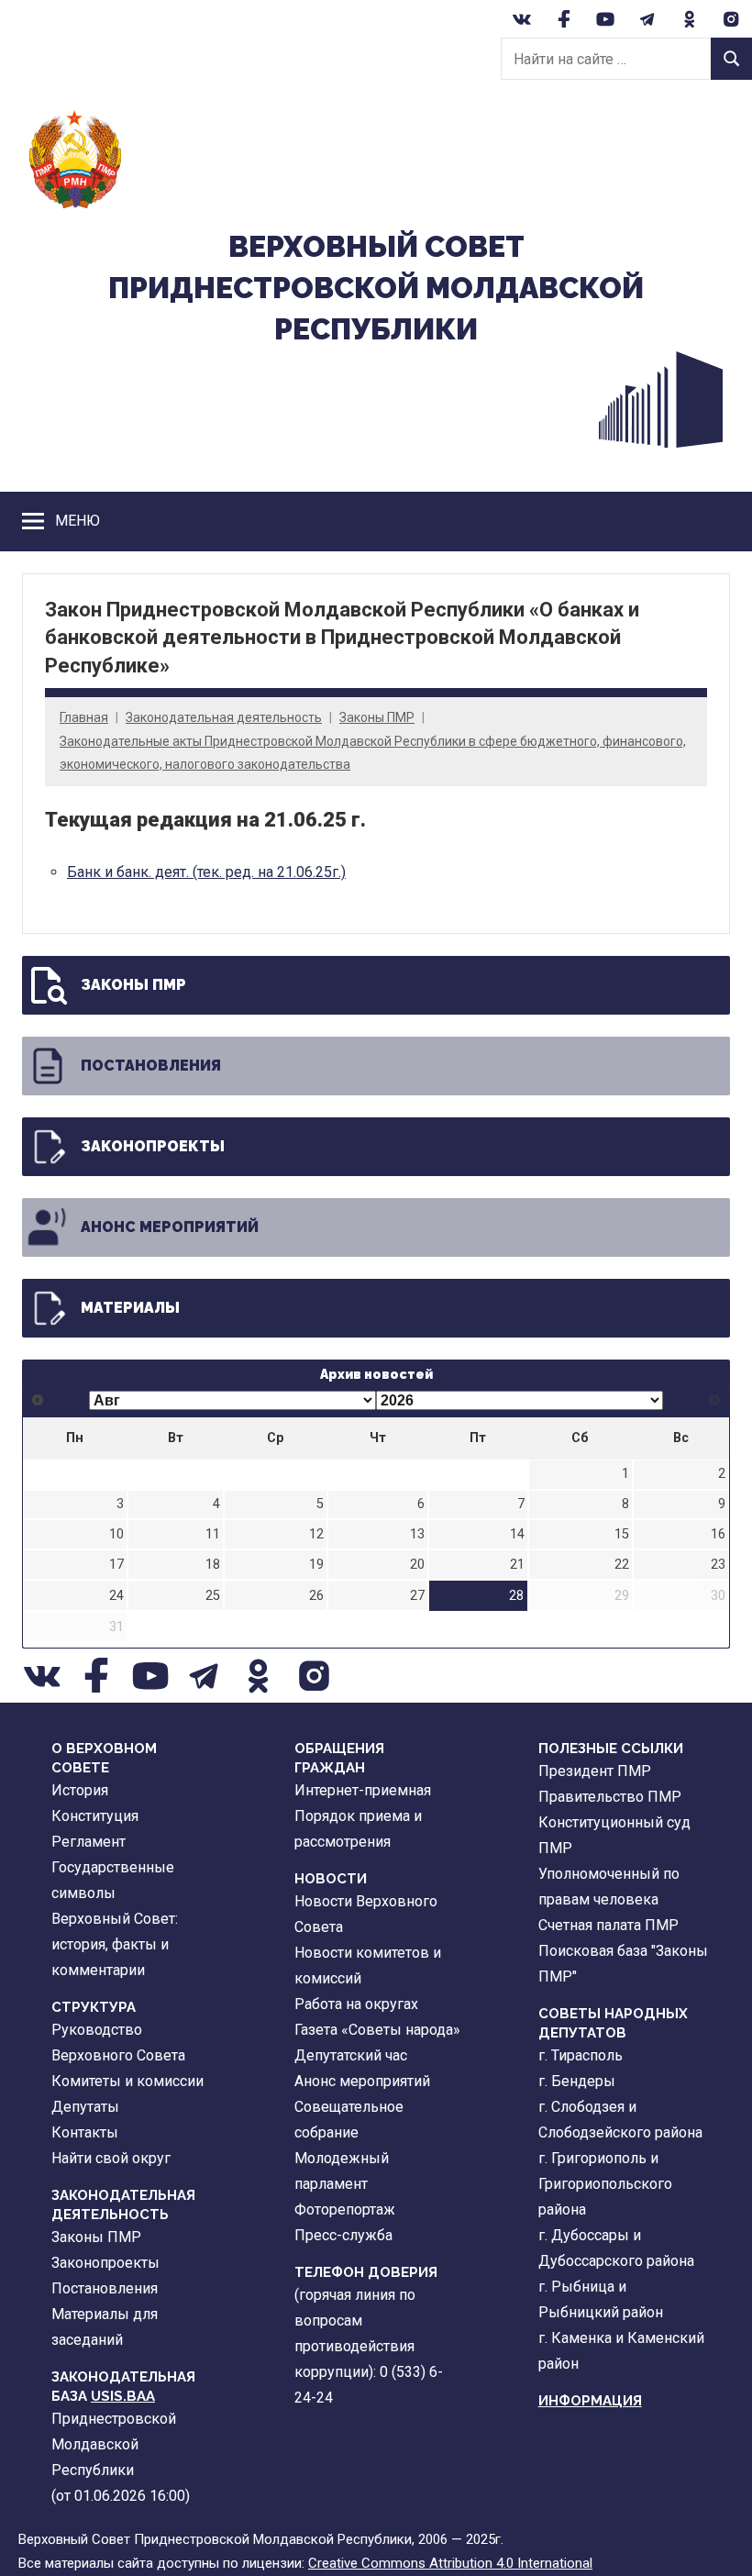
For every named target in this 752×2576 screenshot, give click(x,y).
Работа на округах (356, 2004)
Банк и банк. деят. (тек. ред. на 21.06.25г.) (206, 872)
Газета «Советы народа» (377, 2030)
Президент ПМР (595, 1771)
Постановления (151, 1066)
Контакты (85, 2132)
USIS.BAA (123, 2396)
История (80, 1790)
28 (516, 1596)
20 (417, 1565)
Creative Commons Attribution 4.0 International (450, 2563)
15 (622, 1534)
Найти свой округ (111, 2158)
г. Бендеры (577, 2081)
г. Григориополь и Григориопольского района (605, 2184)
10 (116, 1534)
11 (213, 1534)
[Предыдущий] (38, 1400)
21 (517, 1565)
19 (316, 1565)
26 (316, 1596)
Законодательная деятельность (224, 717)
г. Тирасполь (581, 2055)
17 (116, 1565)
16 (718, 1534)
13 (417, 1534)
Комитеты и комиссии (127, 2081)
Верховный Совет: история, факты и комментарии (115, 1944)
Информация (590, 2401)
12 (316, 1534)
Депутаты (85, 2107)
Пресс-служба (343, 2235)
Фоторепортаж (345, 2210)
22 (622, 1565)
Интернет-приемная (363, 1790)
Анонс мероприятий (170, 1227)
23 (718, 1565)
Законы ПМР (377, 717)
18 (213, 1565)
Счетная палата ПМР (608, 1925)
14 (517, 1534)
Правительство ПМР (610, 1797)
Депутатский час (351, 2055)
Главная (84, 717)
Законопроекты (153, 1146)
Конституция (95, 1816)
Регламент (88, 1842)
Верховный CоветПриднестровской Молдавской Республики (376, 288)
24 (116, 1596)
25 (213, 1596)
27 (417, 1596)
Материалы (130, 1308)
